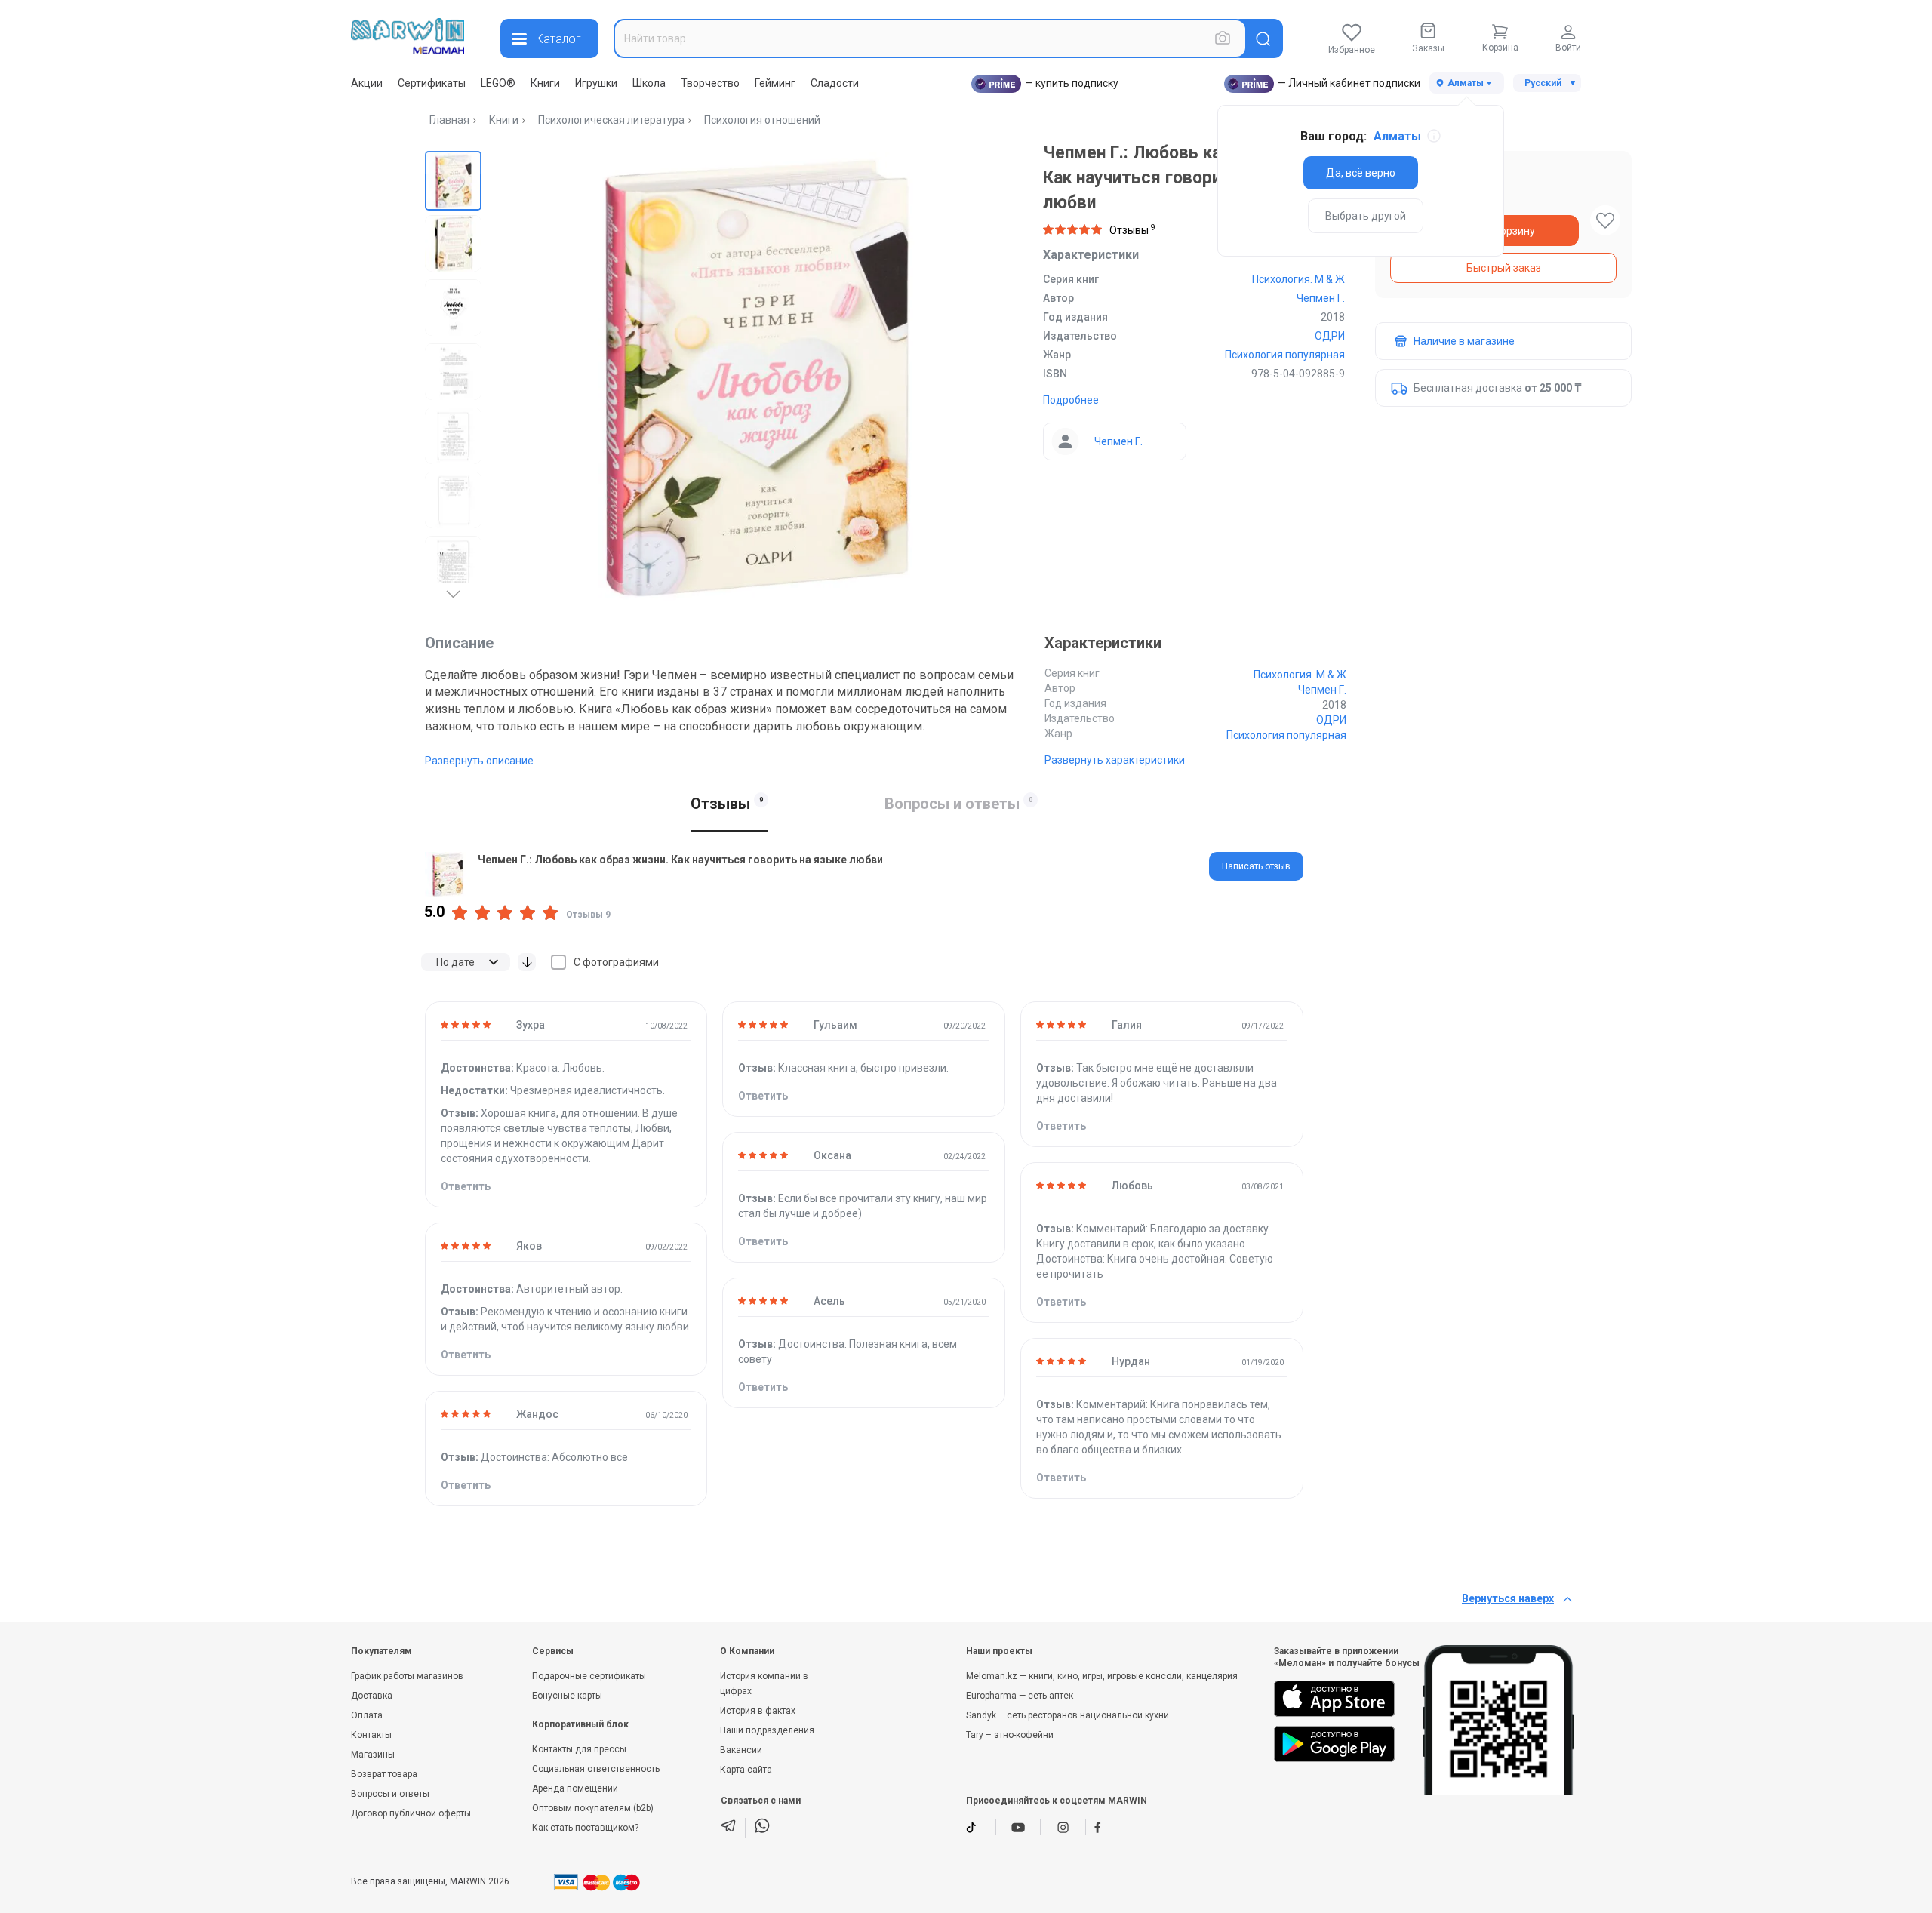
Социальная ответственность (596, 1769)
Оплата (367, 1715)
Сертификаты (432, 83)
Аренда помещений (575, 1788)
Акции (367, 83)
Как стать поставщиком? (585, 1828)
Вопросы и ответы (390, 1794)
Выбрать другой (1366, 216)
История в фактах (758, 1711)
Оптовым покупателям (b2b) (593, 1808)
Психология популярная (1285, 355)
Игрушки (596, 83)
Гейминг (775, 83)
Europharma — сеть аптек (1020, 1696)
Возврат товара (384, 1774)
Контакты (371, 1735)
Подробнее (1071, 400)
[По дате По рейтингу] (466, 962)
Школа (649, 83)
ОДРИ (1330, 336)
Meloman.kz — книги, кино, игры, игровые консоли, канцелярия (1102, 1676)
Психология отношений (762, 120)
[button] (453, 179)
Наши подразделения (767, 1730)
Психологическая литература (611, 120)
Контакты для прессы (579, 1749)
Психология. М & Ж (1298, 279)
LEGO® (498, 83)
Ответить (466, 1186)
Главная (449, 120)
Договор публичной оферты (411, 1813)
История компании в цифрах (764, 1684)
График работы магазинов (407, 1676)
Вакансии (741, 1750)
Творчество (710, 83)
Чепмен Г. (1321, 298)
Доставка (372, 1696)
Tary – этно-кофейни (1010, 1735)
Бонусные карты (567, 1696)
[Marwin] (408, 36)
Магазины (373, 1755)
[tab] (1256, 866)
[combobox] (930, 38)
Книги (545, 83)
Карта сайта (746, 1770)
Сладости (835, 83)
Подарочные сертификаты (589, 1676)
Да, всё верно (1361, 173)
